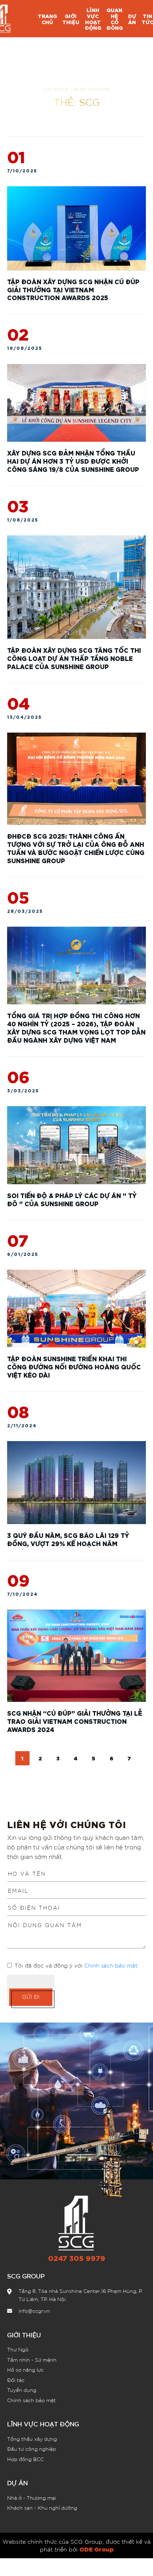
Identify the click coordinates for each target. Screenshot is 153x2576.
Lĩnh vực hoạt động (43, 2424)
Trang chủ (47, 19)
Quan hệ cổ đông (115, 19)
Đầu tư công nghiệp (31, 2449)
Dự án (132, 19)
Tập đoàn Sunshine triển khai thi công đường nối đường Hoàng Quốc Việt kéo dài (74, 1366)
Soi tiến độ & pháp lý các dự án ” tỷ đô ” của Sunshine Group (72, 1199)
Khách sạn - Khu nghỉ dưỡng (42, 2508)
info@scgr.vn (34, 2311)
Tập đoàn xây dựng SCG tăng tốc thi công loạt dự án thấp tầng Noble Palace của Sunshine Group (74, 658)
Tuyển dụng (22, 2390)
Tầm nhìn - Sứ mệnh (32, 2360)
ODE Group (96, 2549)
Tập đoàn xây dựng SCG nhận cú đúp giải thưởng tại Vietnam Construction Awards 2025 (73, 289)
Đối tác (16, 2380)
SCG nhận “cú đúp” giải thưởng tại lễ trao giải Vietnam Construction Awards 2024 (75, 1721)
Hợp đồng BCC (25, 2459)
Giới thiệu (71, 19)
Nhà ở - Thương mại (31, 2498)
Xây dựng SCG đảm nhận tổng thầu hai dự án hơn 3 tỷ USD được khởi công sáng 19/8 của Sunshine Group (73, 461)
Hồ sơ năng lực (25, 2370)
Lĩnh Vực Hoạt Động (93, 19)
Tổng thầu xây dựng (32, 2439)
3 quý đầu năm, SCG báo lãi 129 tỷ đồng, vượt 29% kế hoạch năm (68, 1539)
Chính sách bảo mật (111, 1965)
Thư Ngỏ (18, 2349)
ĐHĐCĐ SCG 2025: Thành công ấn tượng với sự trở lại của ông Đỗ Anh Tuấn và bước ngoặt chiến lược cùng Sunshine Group (76, 848)
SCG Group (56, 89)
